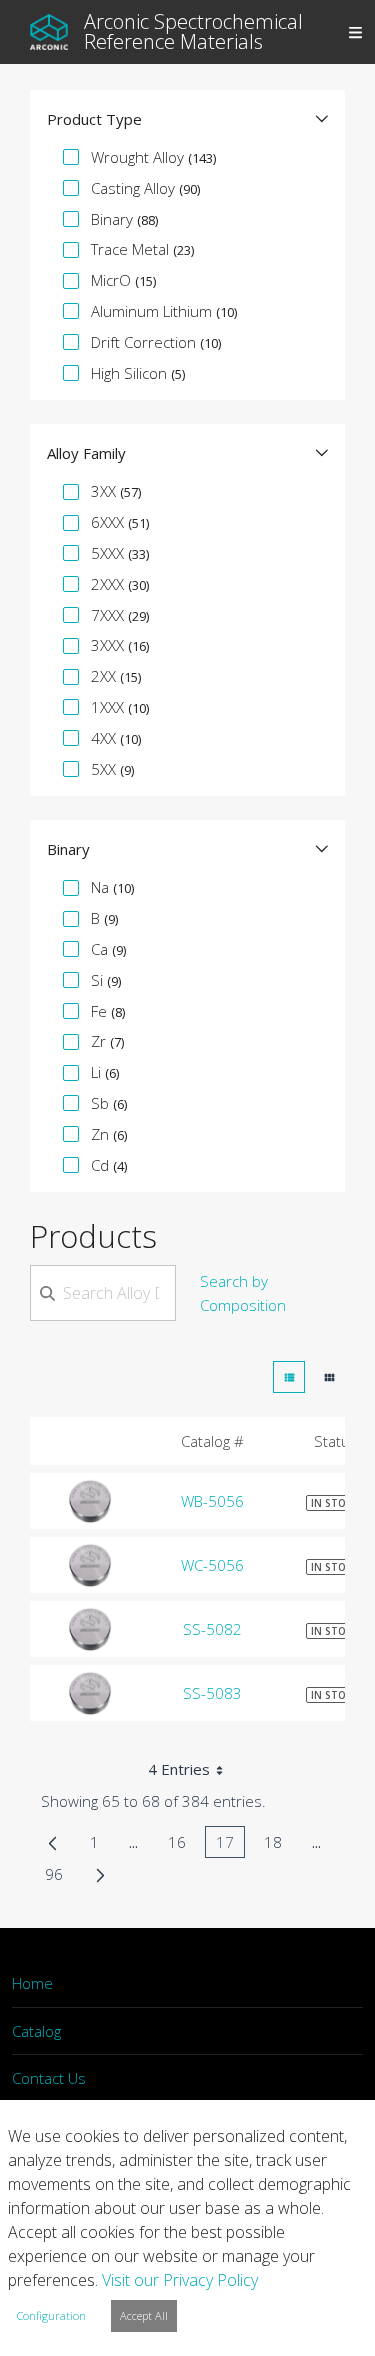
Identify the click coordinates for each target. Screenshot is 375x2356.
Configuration (51, 2315)
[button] (187, 119)
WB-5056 (212, 1501)
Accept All (144, 2315)
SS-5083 (212, 1693)
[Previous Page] (52, 1842)
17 (230, 1845)
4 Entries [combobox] (179, 1769)
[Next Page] (100, 1874)
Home (32, 1983)
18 (278, 1845)
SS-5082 (212, 1629)
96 (59, 1877)
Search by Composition (243, 1293)
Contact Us (49, 2078)
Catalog (36, 2031)
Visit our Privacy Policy (180, 2280)
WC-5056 (212, 1565)
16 (182, 1845)
